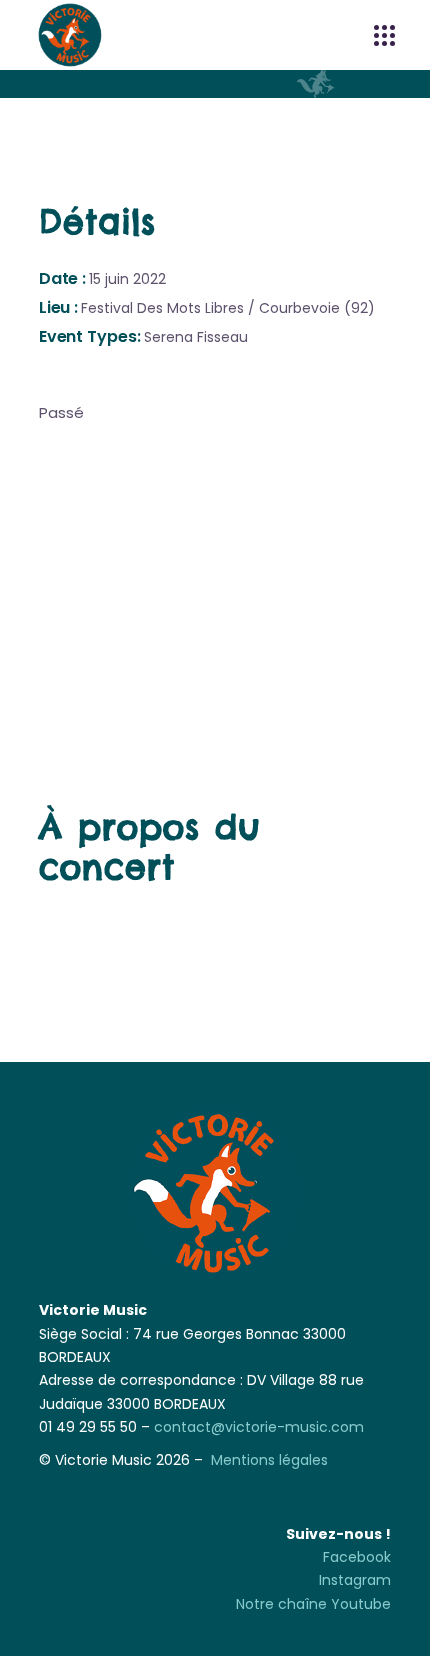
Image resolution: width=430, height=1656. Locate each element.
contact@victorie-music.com (259, 1427)
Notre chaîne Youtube (313, 1604)
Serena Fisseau (196, 337)
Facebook (357, 1557)
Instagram (355, 1580)
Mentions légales (269, 1460)
